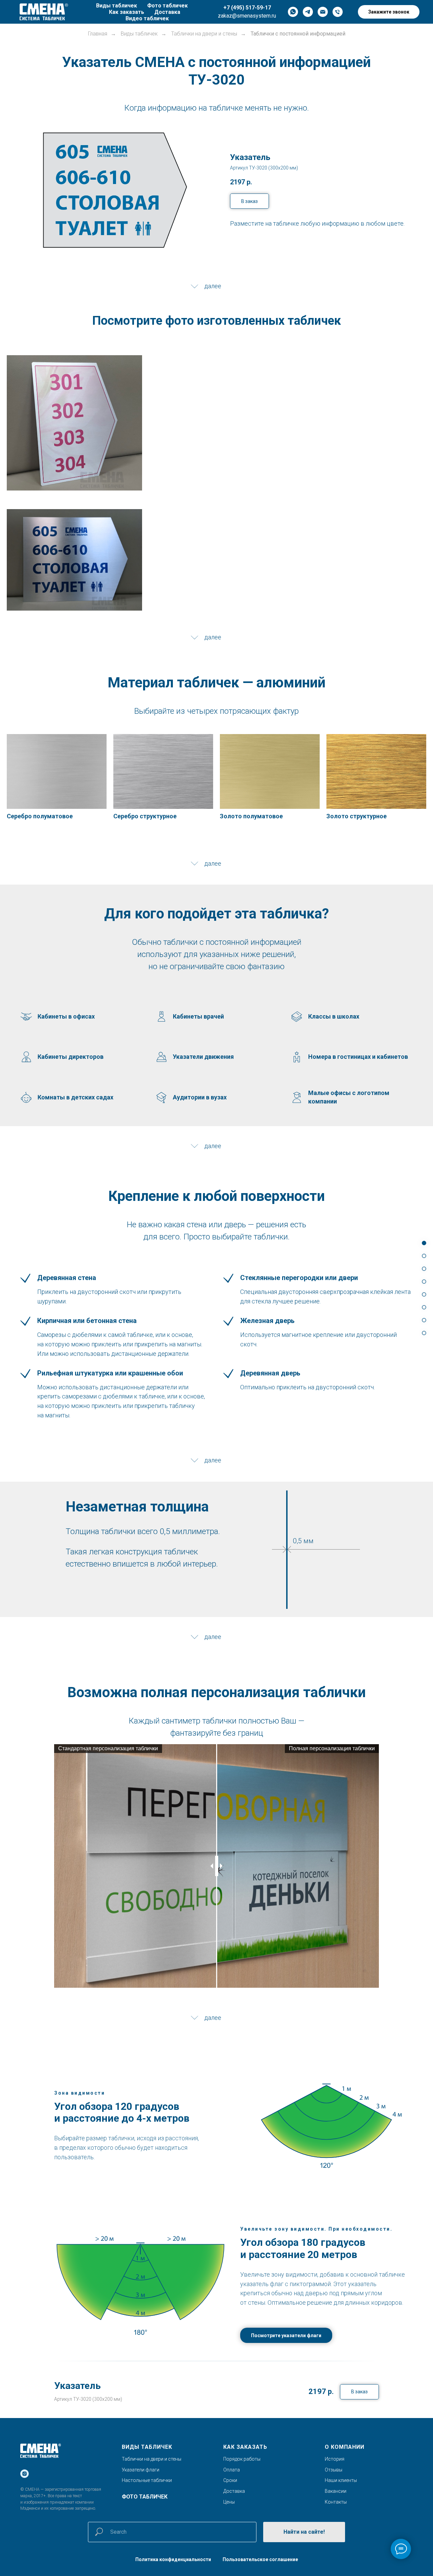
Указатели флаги (141, 2470)
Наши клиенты (341, 2480)
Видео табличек (147, 18)
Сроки (230, 2480)
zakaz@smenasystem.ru (247, 16)
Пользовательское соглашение (260, 2559)
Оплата (232, 2470)
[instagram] (25, 2474)
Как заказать (127, 12)
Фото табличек (167, 6)
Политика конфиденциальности (173, 2559)
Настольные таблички (147, 2480)
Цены (229, 2502)
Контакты (336, 2502)
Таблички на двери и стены (204, 34)
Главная (98, 34)
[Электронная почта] (323, 12)
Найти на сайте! (304, 2532)
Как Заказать (245, 2447)
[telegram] (308, 12)
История (335, 2459)
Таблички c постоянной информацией (298, 34)
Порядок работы (242, 2459)
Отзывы (334, 2470)
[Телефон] (338, 12)
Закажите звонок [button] (389, 12)
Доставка (167, 12)
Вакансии (336, 2491)
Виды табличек (117, 6)
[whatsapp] (293, 12)
